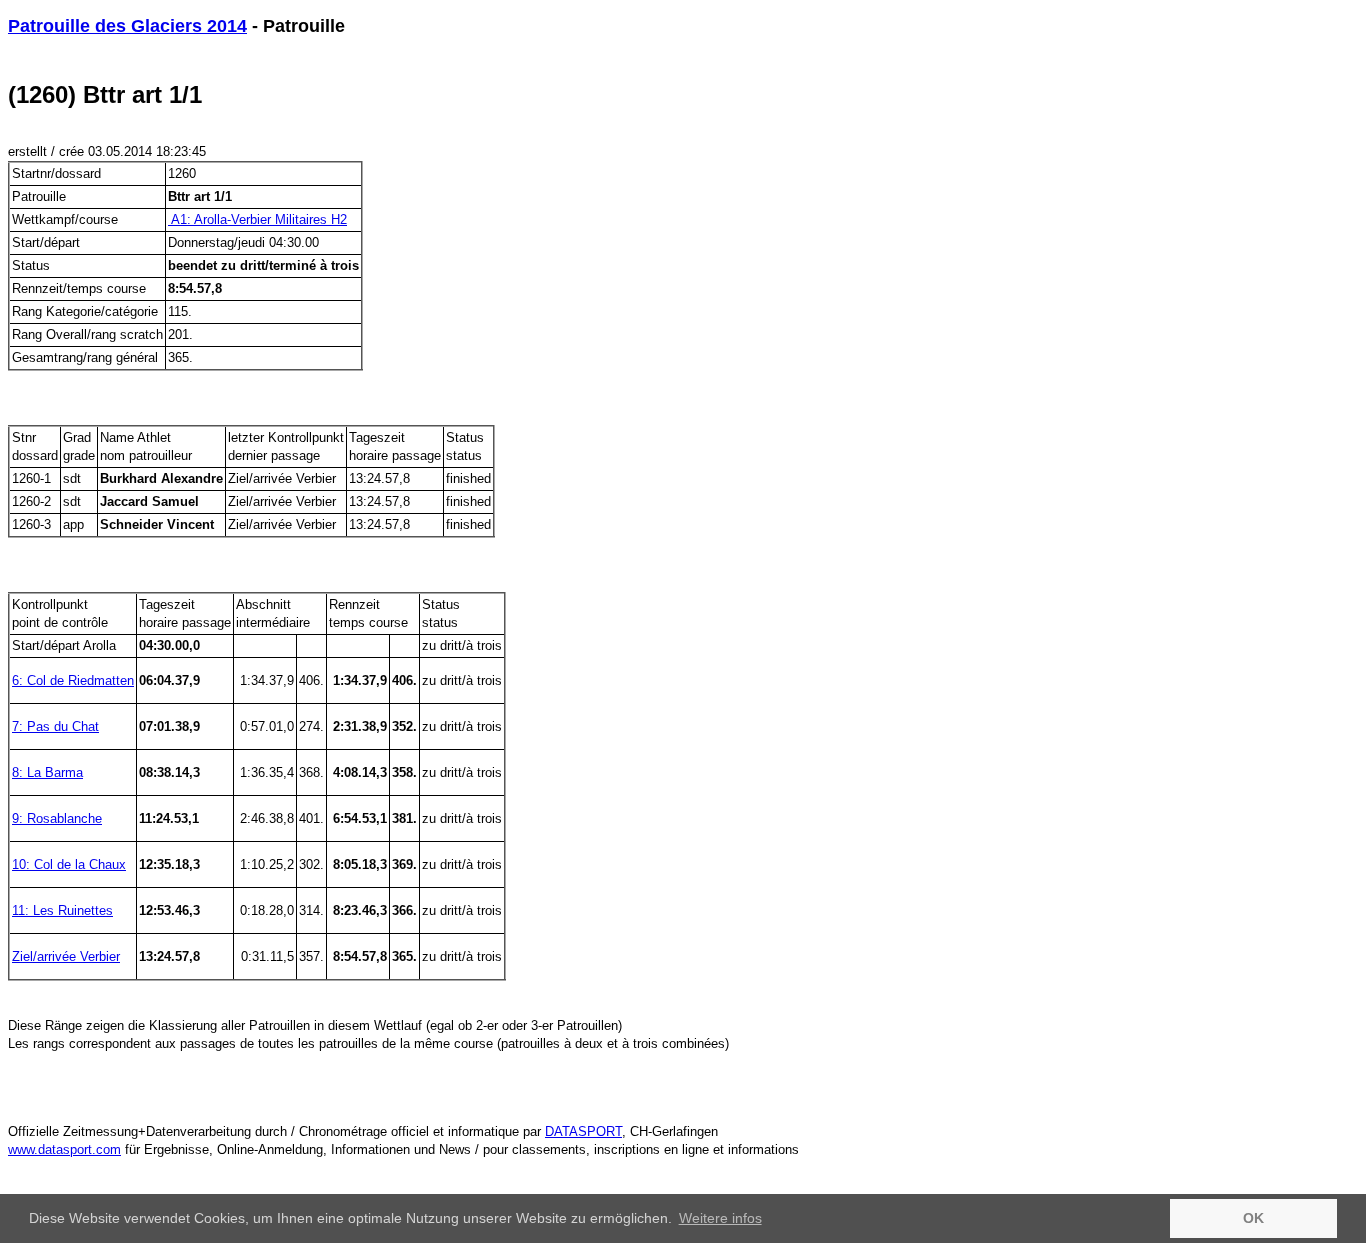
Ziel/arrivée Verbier (66, 956)
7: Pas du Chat (55, 726)
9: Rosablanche (57, 818)
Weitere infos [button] (720, 1218)
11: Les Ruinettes (62, 910)
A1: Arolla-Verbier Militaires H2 (257, 219)
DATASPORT (583, 1131)
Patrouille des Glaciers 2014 (127, 26)
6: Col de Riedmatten (73, 680)
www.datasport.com (64, 1149)
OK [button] (1253, 1218)
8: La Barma (47, 772)
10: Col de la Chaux (69, 864)
